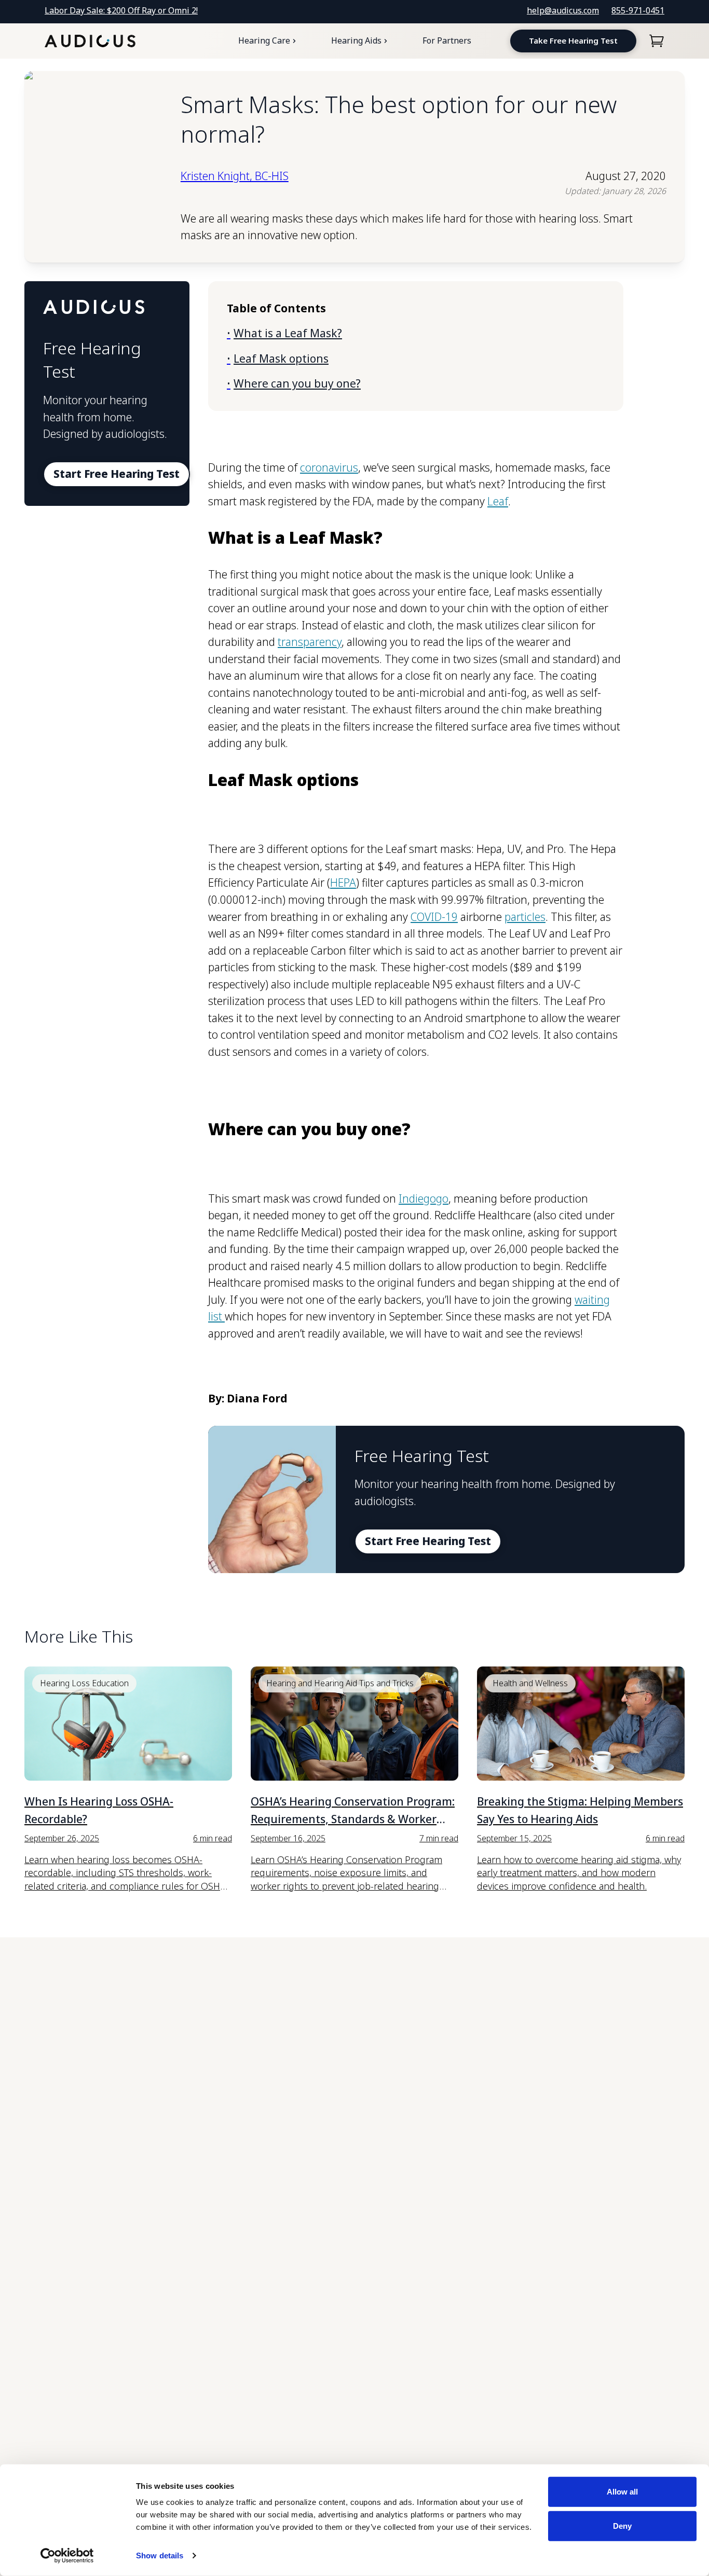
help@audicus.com (563, 10)
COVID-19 (434, 917)
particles (525, 917)
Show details (160, 2556)
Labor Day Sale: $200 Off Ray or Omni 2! (121, 10)
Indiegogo (424, 1199)
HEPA (343, 883)
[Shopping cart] (657, 41)
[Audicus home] (90, 41)
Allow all (622, 2492)
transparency (310, 642)
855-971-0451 (638, 10)
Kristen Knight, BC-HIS (235, 176)
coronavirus (329, 467)
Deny (622, 2525)
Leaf (498, 501)
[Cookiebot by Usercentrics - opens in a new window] (67, 2556)
